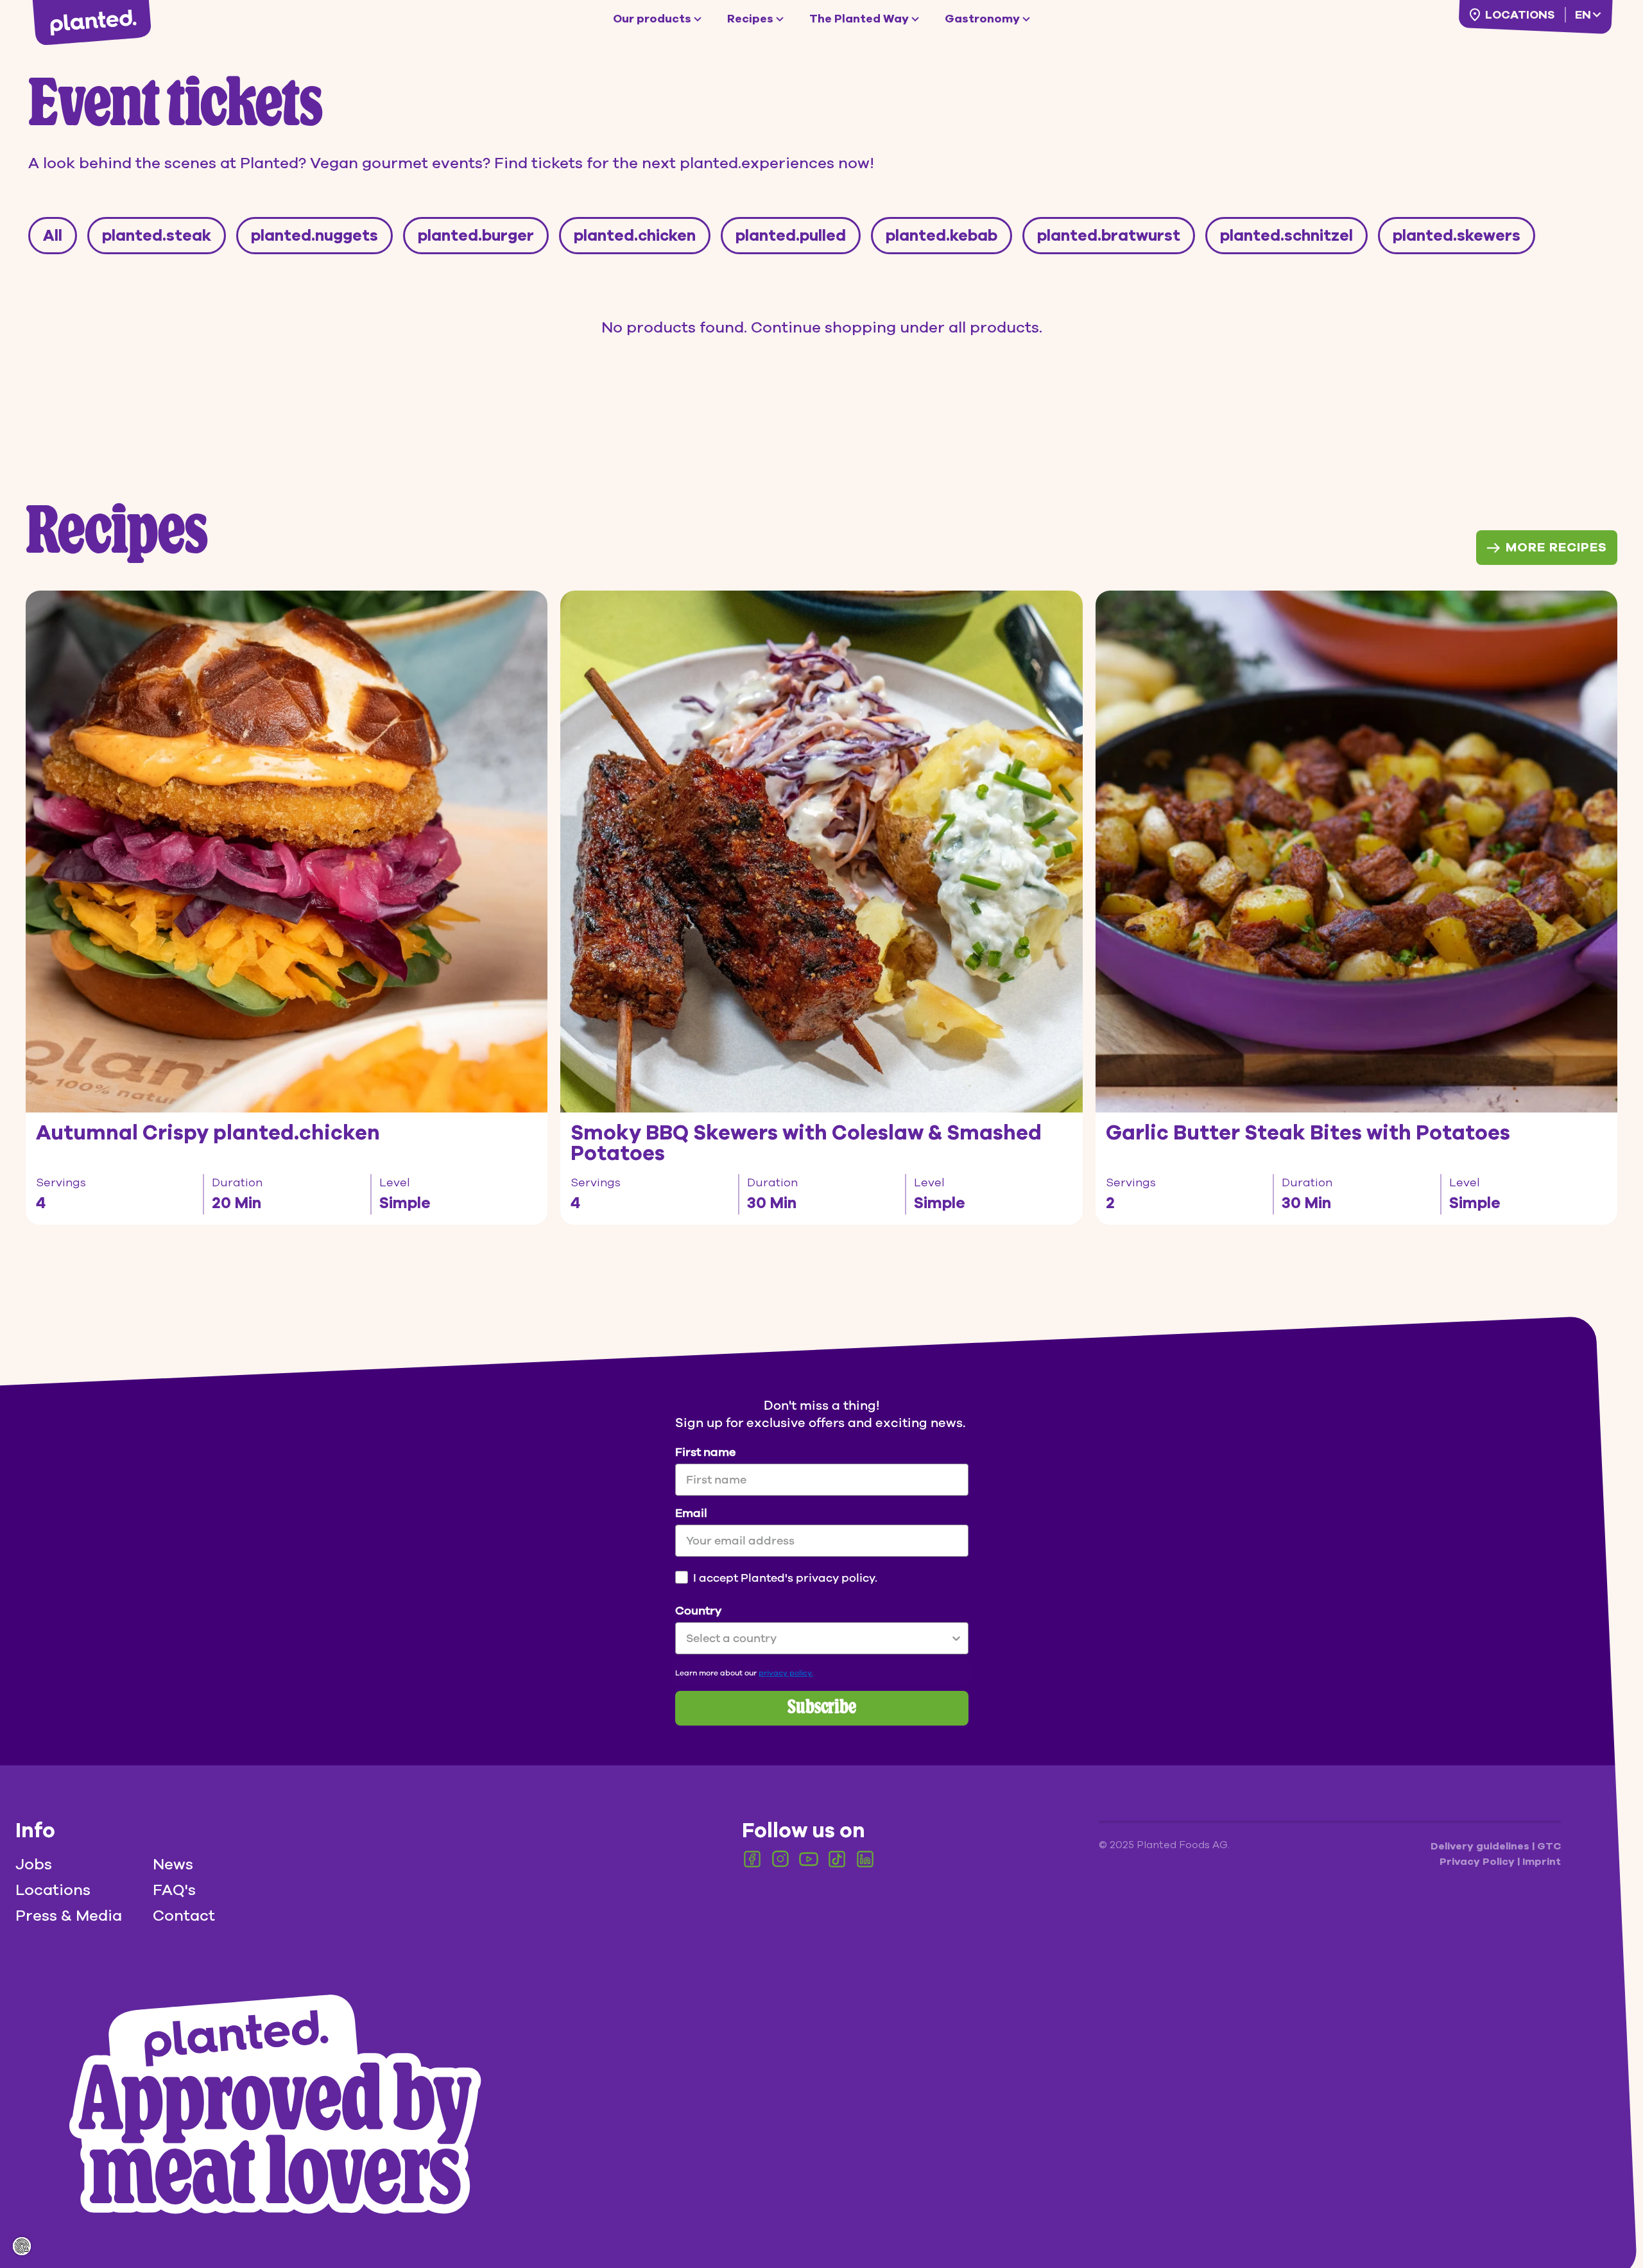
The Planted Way (859, 19)
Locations (1520, 15)
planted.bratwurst (1109, 236)
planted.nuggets (314, 236)
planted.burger (476, 236)
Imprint (1542, 1862)
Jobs (34, 1864)
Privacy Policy (1478, 1862)
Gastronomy (982, 19)
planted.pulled (791, 236)
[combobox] (818, 1638)
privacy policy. (786, 1673)
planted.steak (157, 236)
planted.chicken (635, 236)
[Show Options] (956, 1638)
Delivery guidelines (1481, 1846)
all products (994, 327)
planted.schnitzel (1286, 236)
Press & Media (69, 1916)
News (173, 1864)
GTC (1549, 1846)
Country (698, 1611)
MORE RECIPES (1556, 547)
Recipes (750, 19)
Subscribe (822, 1708)
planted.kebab (942, 236)
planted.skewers (1457, 236)
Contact (184, 1916)
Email (691, 1513)
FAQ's (174, 1890)
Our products (652, 19)
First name (705, 1452)
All (53, 236)
